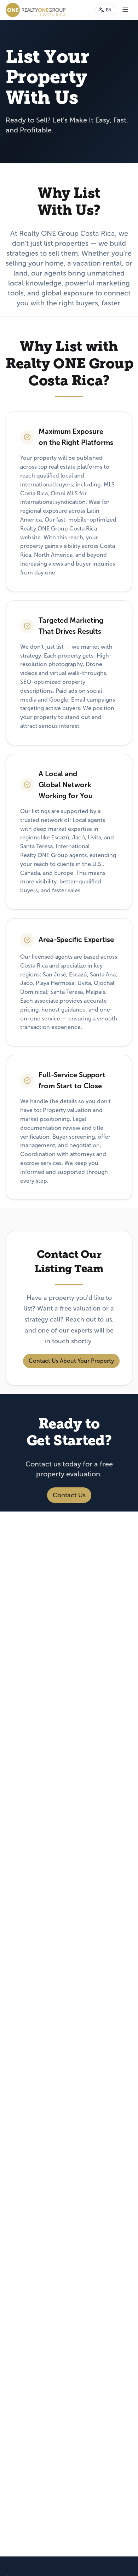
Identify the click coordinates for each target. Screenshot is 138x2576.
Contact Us (69, 1495)
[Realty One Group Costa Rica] (36, 10)
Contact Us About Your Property (71, 1360)
